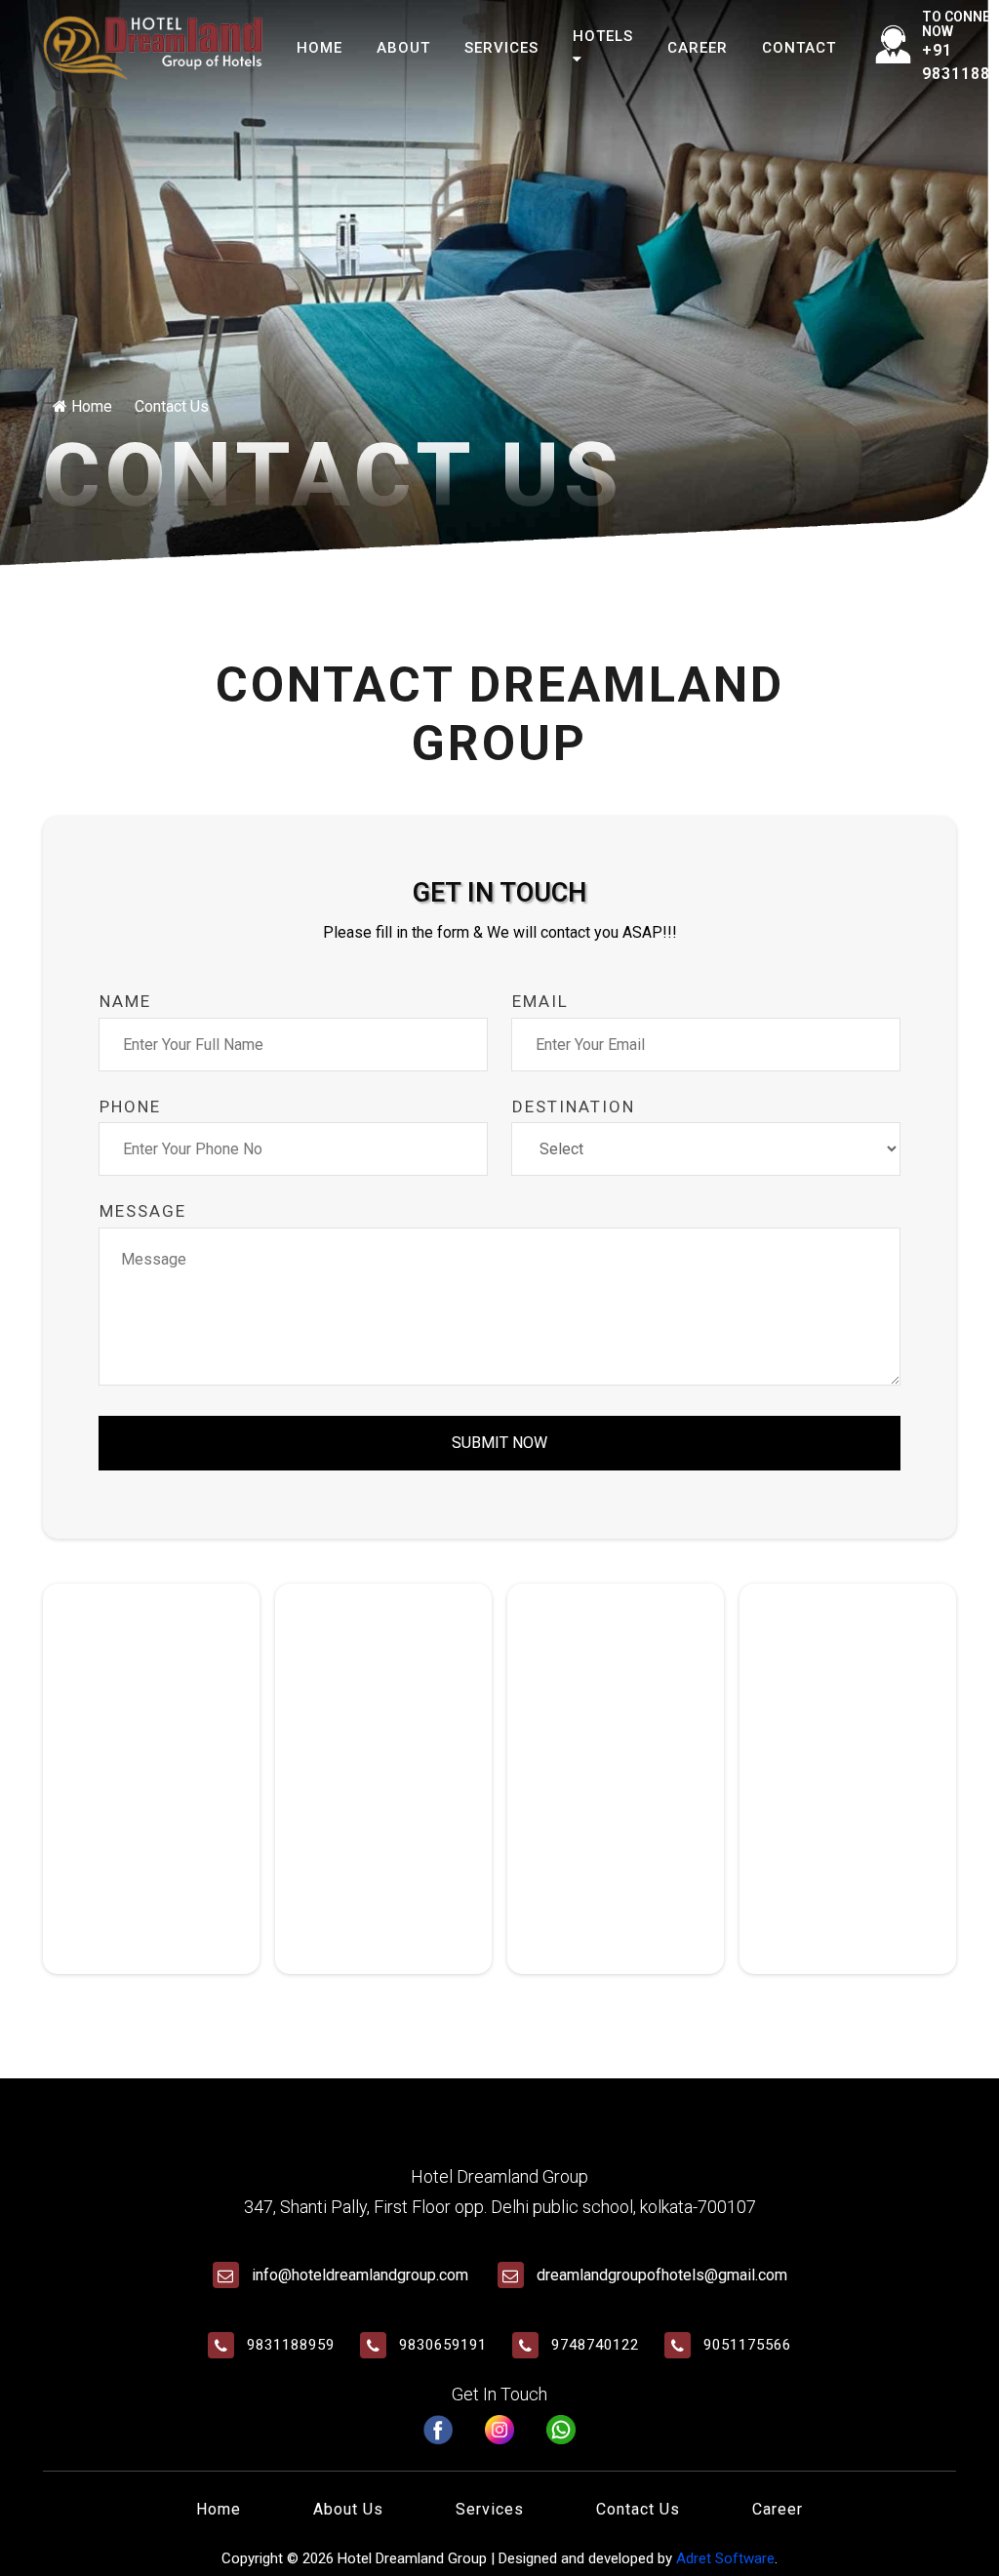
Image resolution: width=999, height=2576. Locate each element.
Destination (574, 1107)
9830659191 (443, 2345)
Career (698, 48)
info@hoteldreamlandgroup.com (360, 2275)
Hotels (603, 36)
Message (143, 1211)
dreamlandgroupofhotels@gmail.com (662, 2275)
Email (540, 1001)
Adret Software (725, 2558)
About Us (348, 2509)
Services (501, 48)
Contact (799, 48)
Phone (130, 1107)
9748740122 (595, 2345)
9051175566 (747, 2345)
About (403, 48)
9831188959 (291, 2345)
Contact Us (638, 2509)
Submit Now (499, 1443)
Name (125, 1001)
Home (320, 48)
